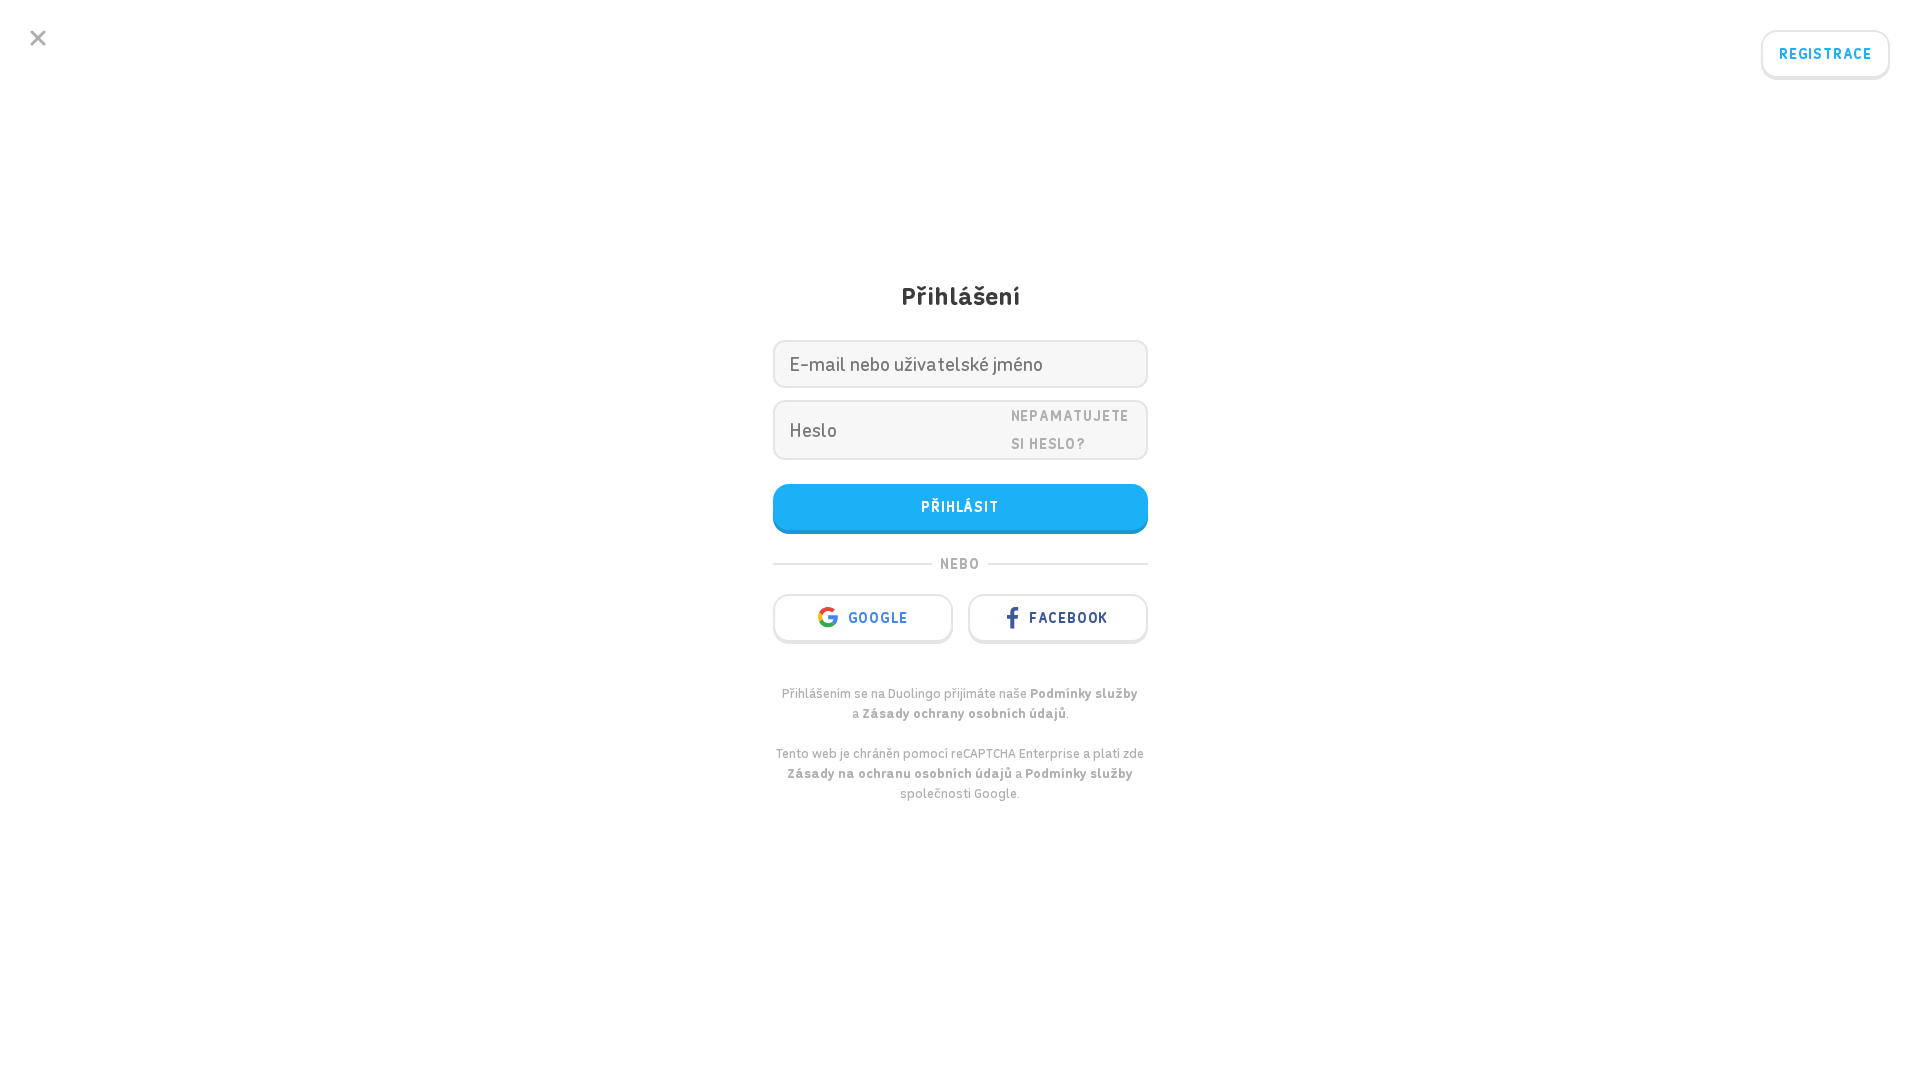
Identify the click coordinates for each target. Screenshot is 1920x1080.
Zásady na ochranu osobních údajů (899, 773)
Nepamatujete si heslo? (1070, 430)
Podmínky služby (1079, 773)
